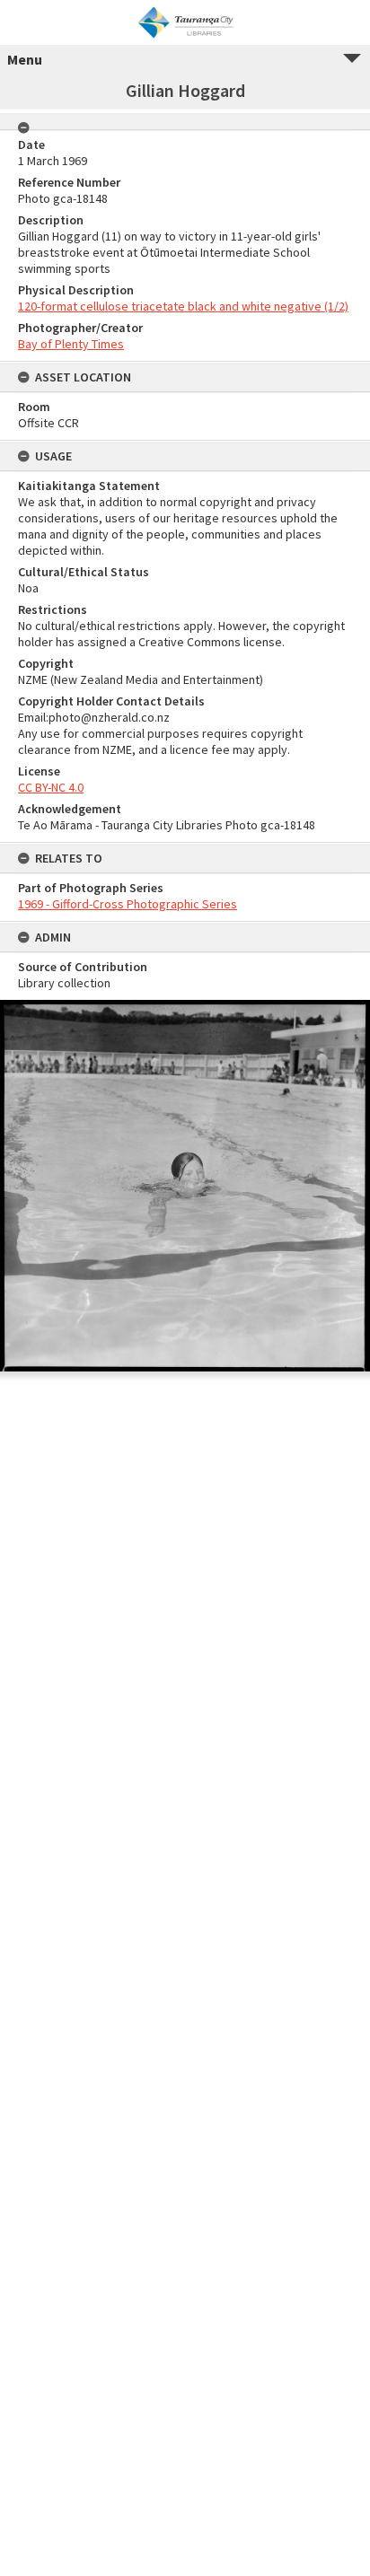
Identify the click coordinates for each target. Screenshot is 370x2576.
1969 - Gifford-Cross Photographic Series (128, 904)
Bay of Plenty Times (71, 344)
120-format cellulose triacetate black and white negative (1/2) (183, 306)
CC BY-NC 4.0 (51, 787)
